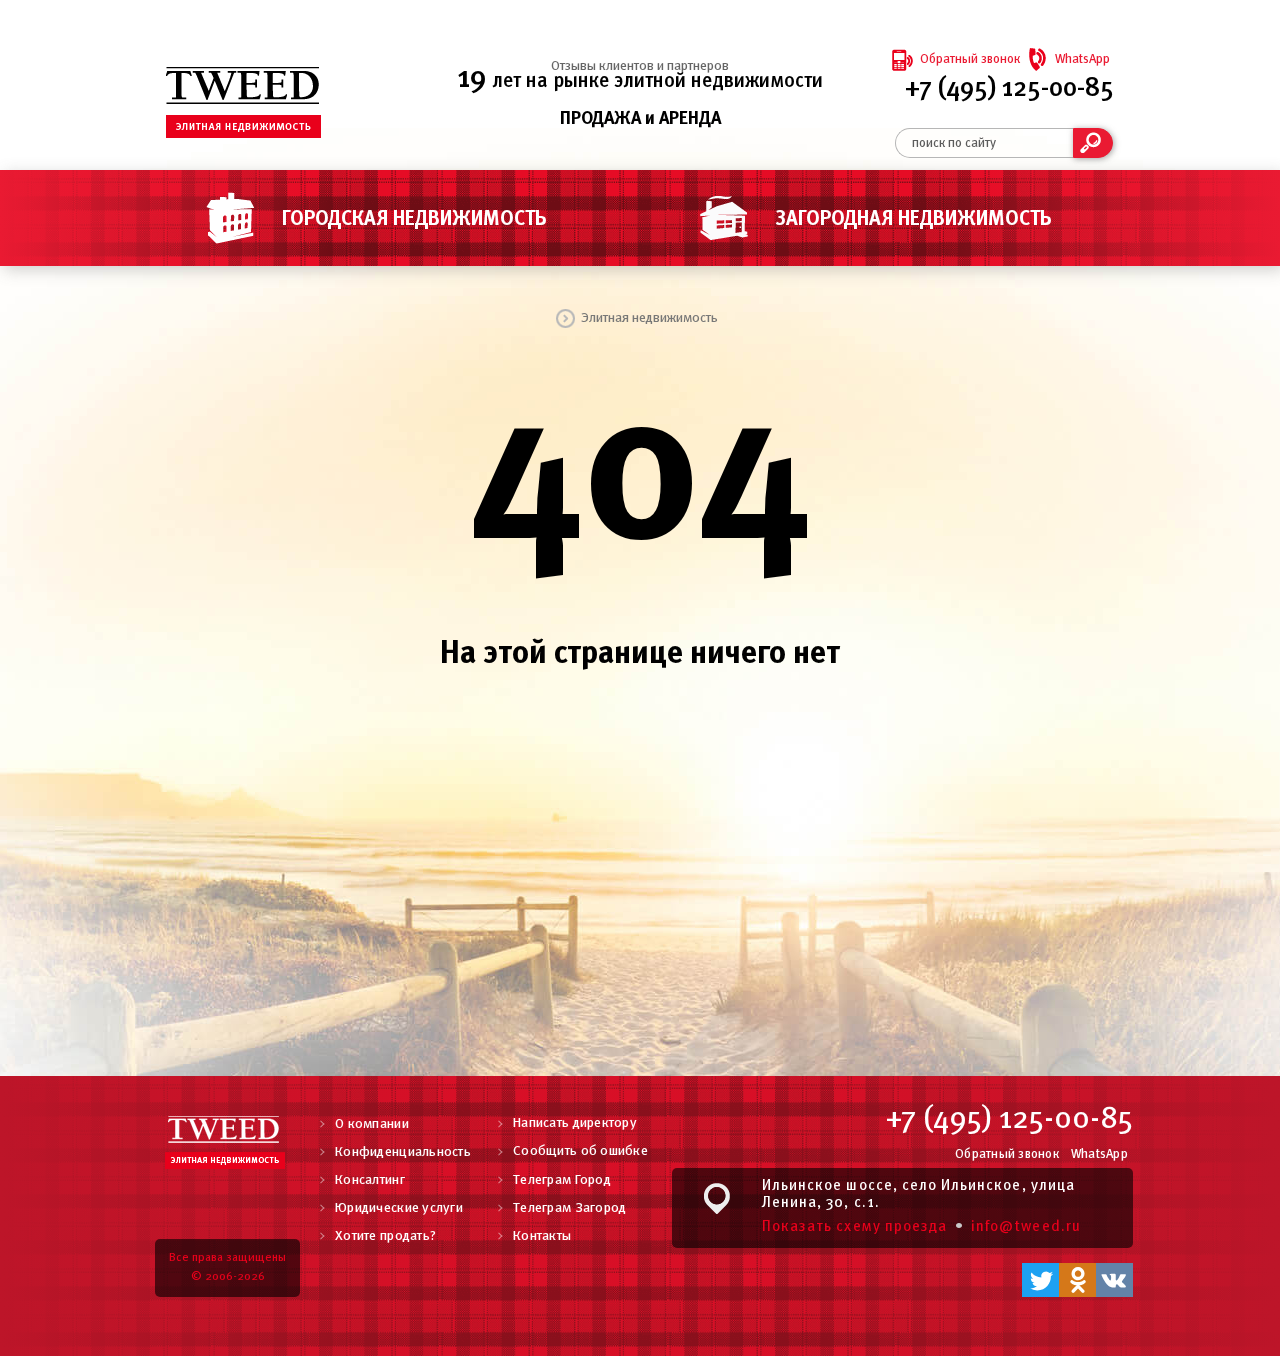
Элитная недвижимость (649, 318)
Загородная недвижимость (914, 219)
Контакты (542, 1236)
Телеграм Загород (569, 1208)
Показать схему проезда (854, 1227)
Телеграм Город (562, 1180)
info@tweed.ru (1026, 1227)
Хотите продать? (385, 1236)
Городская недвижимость (414, 219)
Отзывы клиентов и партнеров (640, 66)
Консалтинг (370, 1180)
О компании (372, 1124)
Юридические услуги (399, 1208)
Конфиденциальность (403, 1152)
